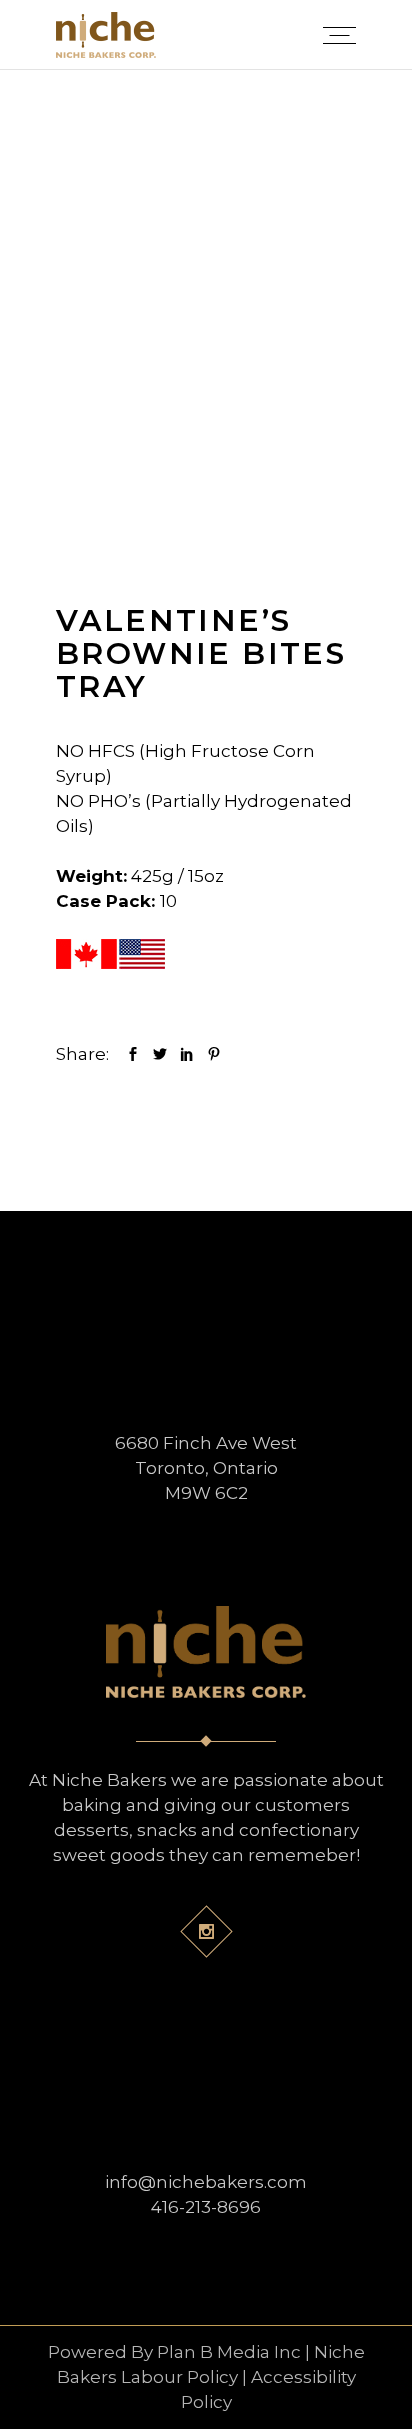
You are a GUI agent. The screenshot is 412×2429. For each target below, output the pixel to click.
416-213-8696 (206, 2207)
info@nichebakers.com (206, 2182)
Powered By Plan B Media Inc (174, 2352)
